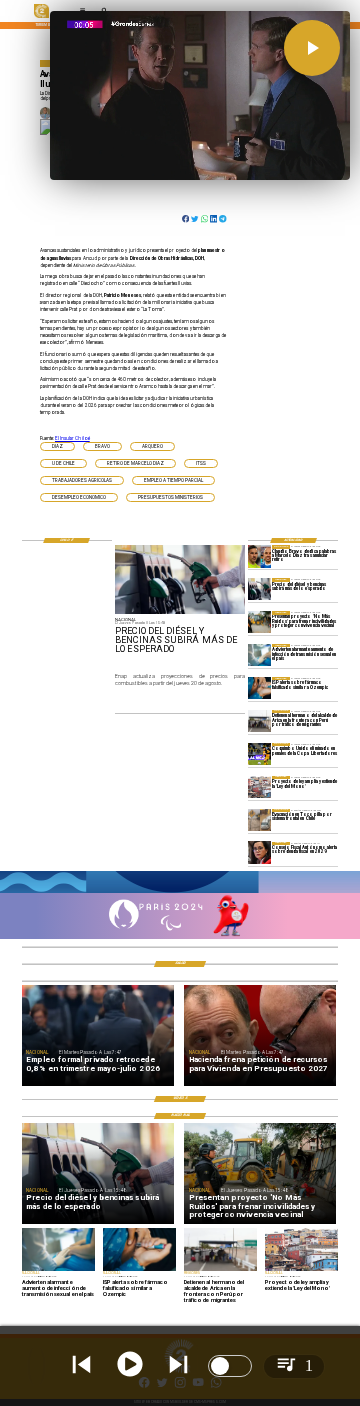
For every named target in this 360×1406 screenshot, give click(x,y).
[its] (259, 655)
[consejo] (259, 853)
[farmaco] (259, 688)
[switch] (230, 1366)
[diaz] (259, 556)
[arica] (259, 721)
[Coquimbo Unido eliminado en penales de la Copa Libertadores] (259, 754)
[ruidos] (259, 622)
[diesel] (259, 589)
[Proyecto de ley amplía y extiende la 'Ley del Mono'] (259, 787)
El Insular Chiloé (72, 438)
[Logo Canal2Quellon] (41, 17)
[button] (57, 446)
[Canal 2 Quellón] (180, 892)
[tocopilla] (259, 820)
